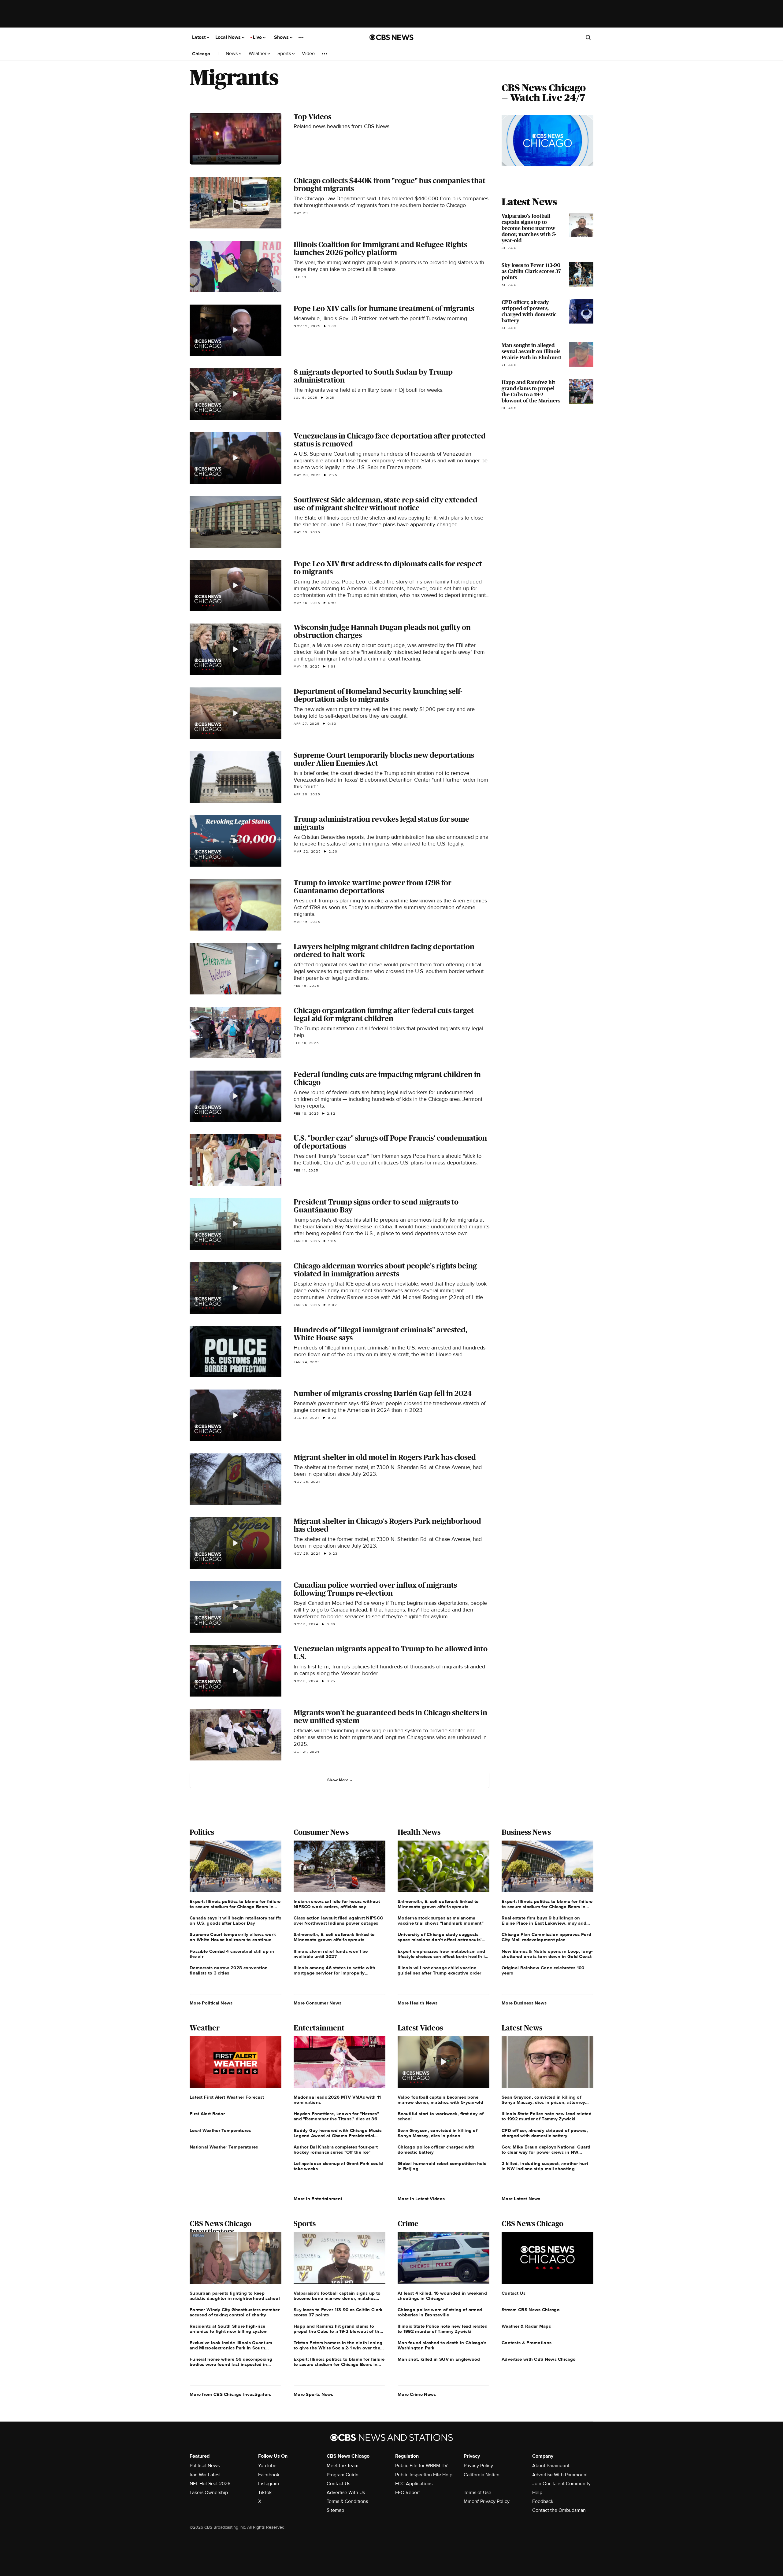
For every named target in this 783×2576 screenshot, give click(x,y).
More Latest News (521, 2199)
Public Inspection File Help (424, 2475)
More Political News (211, 2003)
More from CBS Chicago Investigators (230, 2394)
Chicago (201, 54)
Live (258, 37)
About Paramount (551, 2466)
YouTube (267, 2466)
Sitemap (335, 2510)
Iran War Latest (205, 2475)
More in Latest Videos (421, 2199)
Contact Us (338, 2484)
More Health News (418, 2003)
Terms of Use (477, 2493)
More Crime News (417, 2394)
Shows (282, 37)
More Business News (524, 2003)
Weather (258, 54)
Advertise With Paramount (560, 2475)
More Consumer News (317, 2003)
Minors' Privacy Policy (487, 2501)
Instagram (269, 2484)
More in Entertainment (318, 2199)
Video (308, 54)
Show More (338, 1780)
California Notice (482, 2475)
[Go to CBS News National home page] (391, 37)
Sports (285, 54)
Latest (199, 37)
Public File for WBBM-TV (421, 2466)
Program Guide (343, 2475)
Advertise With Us (346, 2493)
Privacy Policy (478, 2466)
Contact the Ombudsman (559, 2510)
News (232, 54)
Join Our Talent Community (561, 2484)
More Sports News (314, 2394)
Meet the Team (343, 2466)
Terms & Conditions (347, 2501)
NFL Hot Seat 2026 (210, 2484)
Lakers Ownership (209, 2493)
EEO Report (408, 2493)
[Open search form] (588, 37)
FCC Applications (414, 2484)
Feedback (543, 2501)
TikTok (265, 2493)
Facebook (269, 2475)
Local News (229, 37)
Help (537, 2493)
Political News (205, 2466)
